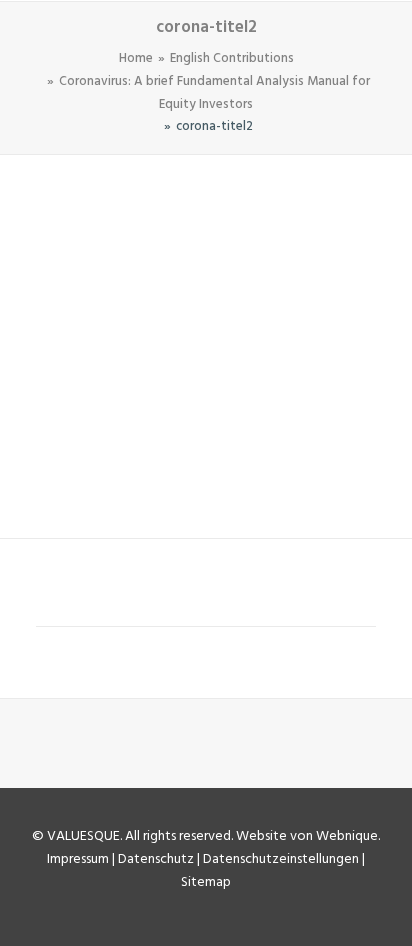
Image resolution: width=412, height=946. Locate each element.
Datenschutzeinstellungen (281, 859)
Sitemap (206, 882)
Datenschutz (156, 859)
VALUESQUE (83, 836)
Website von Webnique (307, 836)
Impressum (78, 859)
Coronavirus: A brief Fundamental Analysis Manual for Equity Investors (214, 93)
